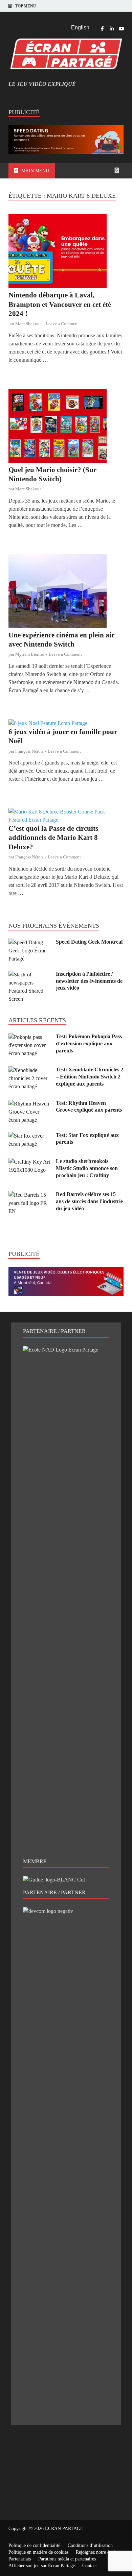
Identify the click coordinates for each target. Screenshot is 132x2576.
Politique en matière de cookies (38, 2552)
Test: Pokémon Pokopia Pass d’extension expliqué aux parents (89, 1043)
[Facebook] (102, 29)
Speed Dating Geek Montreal (89, 942)
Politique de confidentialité (34, 2545)
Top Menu (26, 6)
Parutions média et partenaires (67, 2559)
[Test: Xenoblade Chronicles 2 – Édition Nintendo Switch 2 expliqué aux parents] (30, 1070)
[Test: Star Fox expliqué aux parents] (30, 1136)
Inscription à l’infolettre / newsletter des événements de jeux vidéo (89, 981)
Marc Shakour (28, 324)
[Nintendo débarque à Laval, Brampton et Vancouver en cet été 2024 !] (66, 252)
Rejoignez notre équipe (98, 2552)
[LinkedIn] (112, 29)
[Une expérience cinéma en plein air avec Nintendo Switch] (66, 592)
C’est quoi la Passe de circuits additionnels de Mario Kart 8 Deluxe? (53, 838)
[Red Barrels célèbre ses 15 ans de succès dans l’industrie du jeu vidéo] (30, 1195)
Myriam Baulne (30, 654)
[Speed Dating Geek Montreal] (30, 942)
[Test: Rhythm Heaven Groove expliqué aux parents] (30, 1104)
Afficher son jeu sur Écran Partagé (42, 2566)
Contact (90, 2566)
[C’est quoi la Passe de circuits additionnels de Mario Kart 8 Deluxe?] (66, 816)
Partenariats (20, 2559)
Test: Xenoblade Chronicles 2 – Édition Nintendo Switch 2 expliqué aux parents (90, 1077)
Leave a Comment (62, 324)
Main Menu (35, 171)
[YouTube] (121, 29)
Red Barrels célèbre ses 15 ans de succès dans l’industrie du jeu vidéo (89, 1201)
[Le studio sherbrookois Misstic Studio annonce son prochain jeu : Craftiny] (30, 1162)
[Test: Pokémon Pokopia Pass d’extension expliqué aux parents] (30, 1037)
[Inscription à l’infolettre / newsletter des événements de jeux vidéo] (30, 975)
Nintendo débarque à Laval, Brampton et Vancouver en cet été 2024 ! (60, 304)
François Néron (29, 751)
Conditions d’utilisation (90, 2545)
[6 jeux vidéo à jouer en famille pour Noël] (66, 723)
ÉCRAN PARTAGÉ (64, 2529)
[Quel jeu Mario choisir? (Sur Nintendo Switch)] (66, 427)
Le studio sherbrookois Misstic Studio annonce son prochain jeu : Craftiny (87, 1168)
